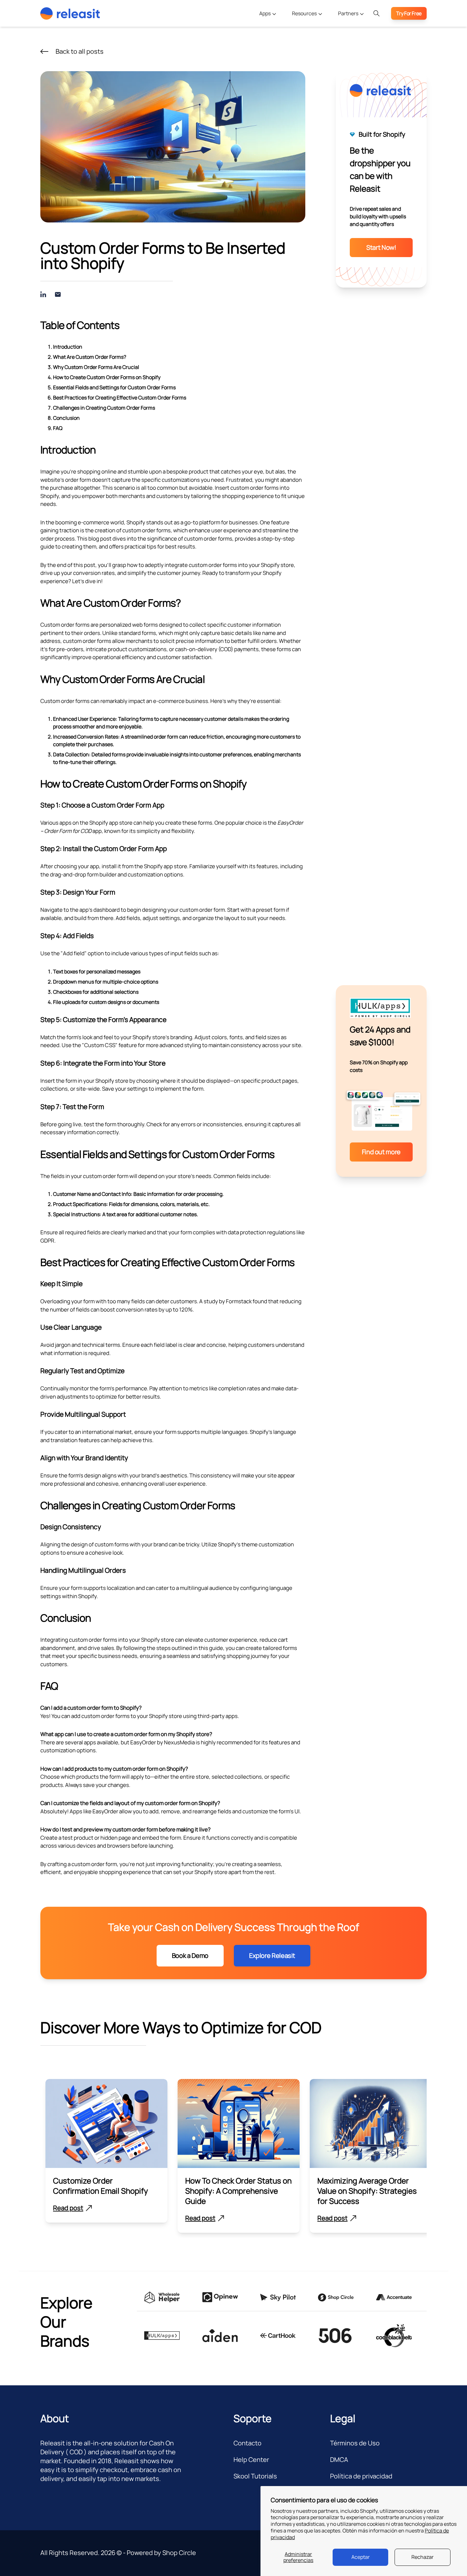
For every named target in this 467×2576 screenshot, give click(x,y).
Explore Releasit (272, 1956)
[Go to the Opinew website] (220, 2297)
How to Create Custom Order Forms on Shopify (107, 377)
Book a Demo (190, 1956)
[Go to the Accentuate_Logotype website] (394, 2297)
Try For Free (409, 13)
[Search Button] (376, 13)
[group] (106, 2151)
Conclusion (66, 418)
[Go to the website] (220, 2336)
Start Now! (381, 247)
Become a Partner (351, 31)
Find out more (381, 1152)
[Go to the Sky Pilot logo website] (278, 2297)
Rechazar (423, 2557)
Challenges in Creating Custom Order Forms (104, 408)
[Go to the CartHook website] (278, 2336)
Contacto (247, 2443)
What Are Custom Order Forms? (90, 357)
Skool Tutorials (255, 2476)
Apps (265, 13)
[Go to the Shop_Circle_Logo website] (336, 2297)
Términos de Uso (355, 2443)
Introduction (68, 347)
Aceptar (361, 2557)
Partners (349, 13)
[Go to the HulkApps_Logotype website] (162, 2336)
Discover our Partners (355, 43)
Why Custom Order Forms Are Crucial (96, 367)
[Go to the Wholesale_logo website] (162, 2297)
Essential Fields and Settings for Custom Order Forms (114, 387)
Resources (305, 13)
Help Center (251, 2460)
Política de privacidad (361, 2476)
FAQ (58, 428)
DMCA (339, 2460)
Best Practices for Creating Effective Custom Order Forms (120, 398)
